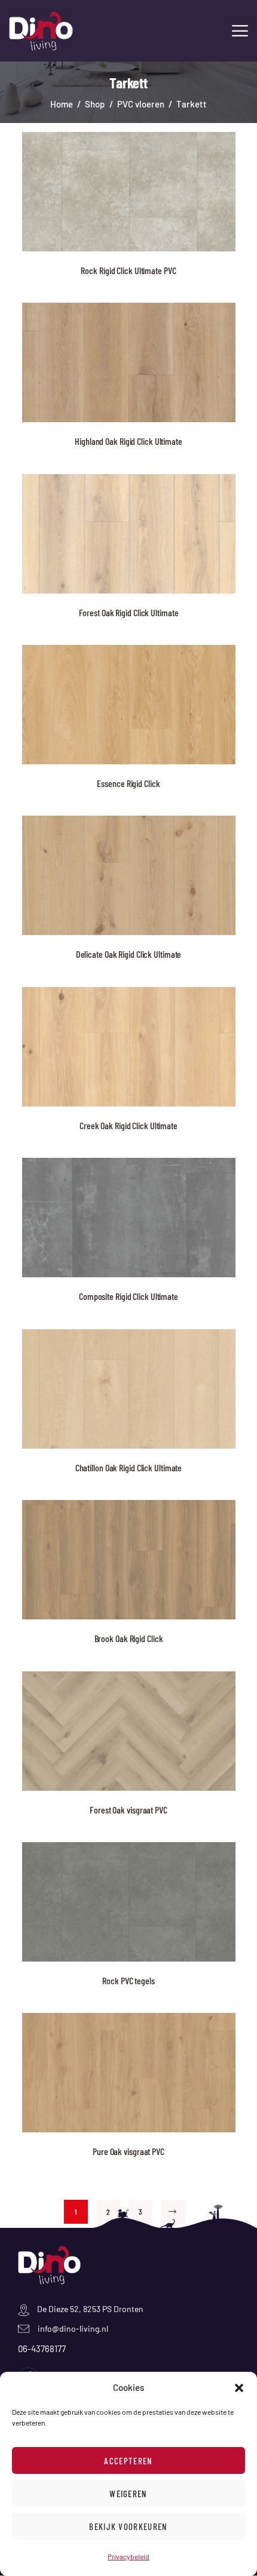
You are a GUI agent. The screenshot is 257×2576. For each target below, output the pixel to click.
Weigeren (128, 2494)
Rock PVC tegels (128, 1980)
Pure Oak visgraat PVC (128, 2151)
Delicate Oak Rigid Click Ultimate (129, 954)
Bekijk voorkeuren (128, 2526)
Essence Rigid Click (128, 783)
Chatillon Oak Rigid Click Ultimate (129, 1467)
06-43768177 (42, 2348)
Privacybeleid (128, 2556)
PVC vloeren (141, 104)
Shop (95, 104)
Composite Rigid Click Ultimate (128, 1296)
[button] (239, 2388)
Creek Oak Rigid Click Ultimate (128, 1125)
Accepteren (128, 2461)
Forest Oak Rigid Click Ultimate (129, 612)
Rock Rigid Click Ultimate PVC (128, 270)
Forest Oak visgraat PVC (128, 1810)
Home (62, 104)
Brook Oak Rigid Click (129, 1638)
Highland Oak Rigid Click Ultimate (128, 441)
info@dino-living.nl (73, 2328)
